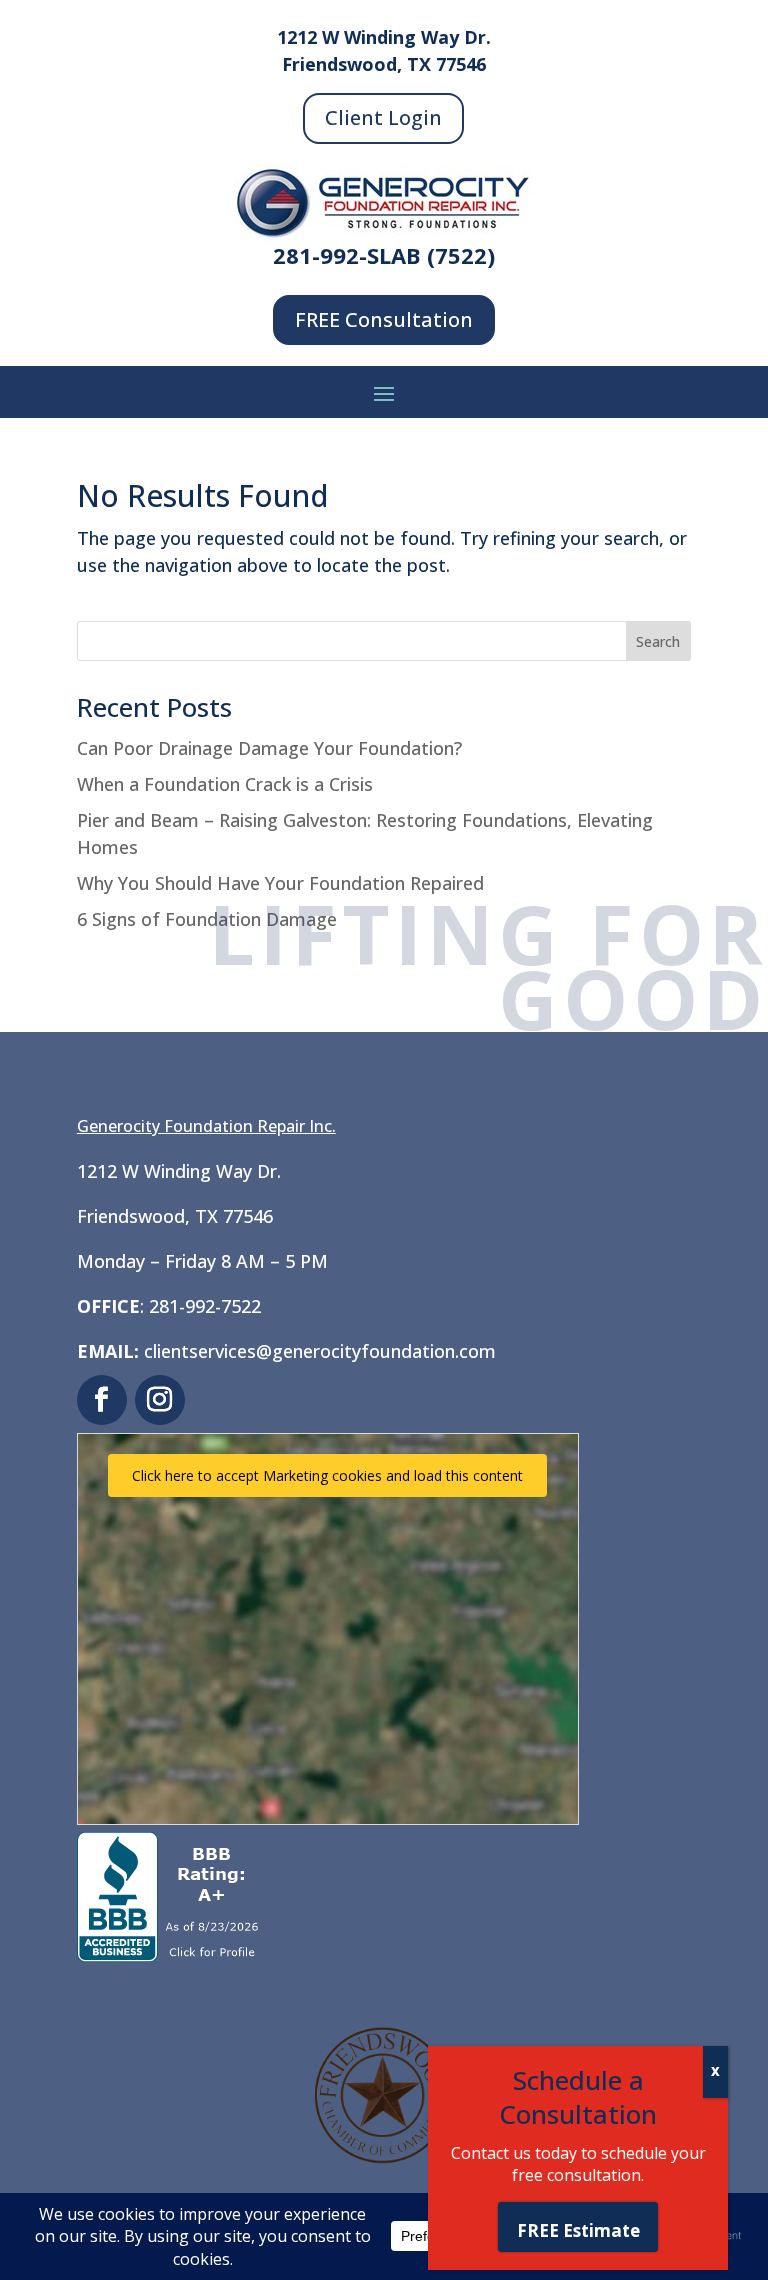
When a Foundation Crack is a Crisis (225, 784)
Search (658, 641)
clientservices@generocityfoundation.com (320, 1351)
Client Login (383, 117)
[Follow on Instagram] (160, 1400)
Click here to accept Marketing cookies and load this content (327, 1475)
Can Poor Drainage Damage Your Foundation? (269, 748)
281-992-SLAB (347, 255)
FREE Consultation (384, 319)
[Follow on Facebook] (102, 1400)
